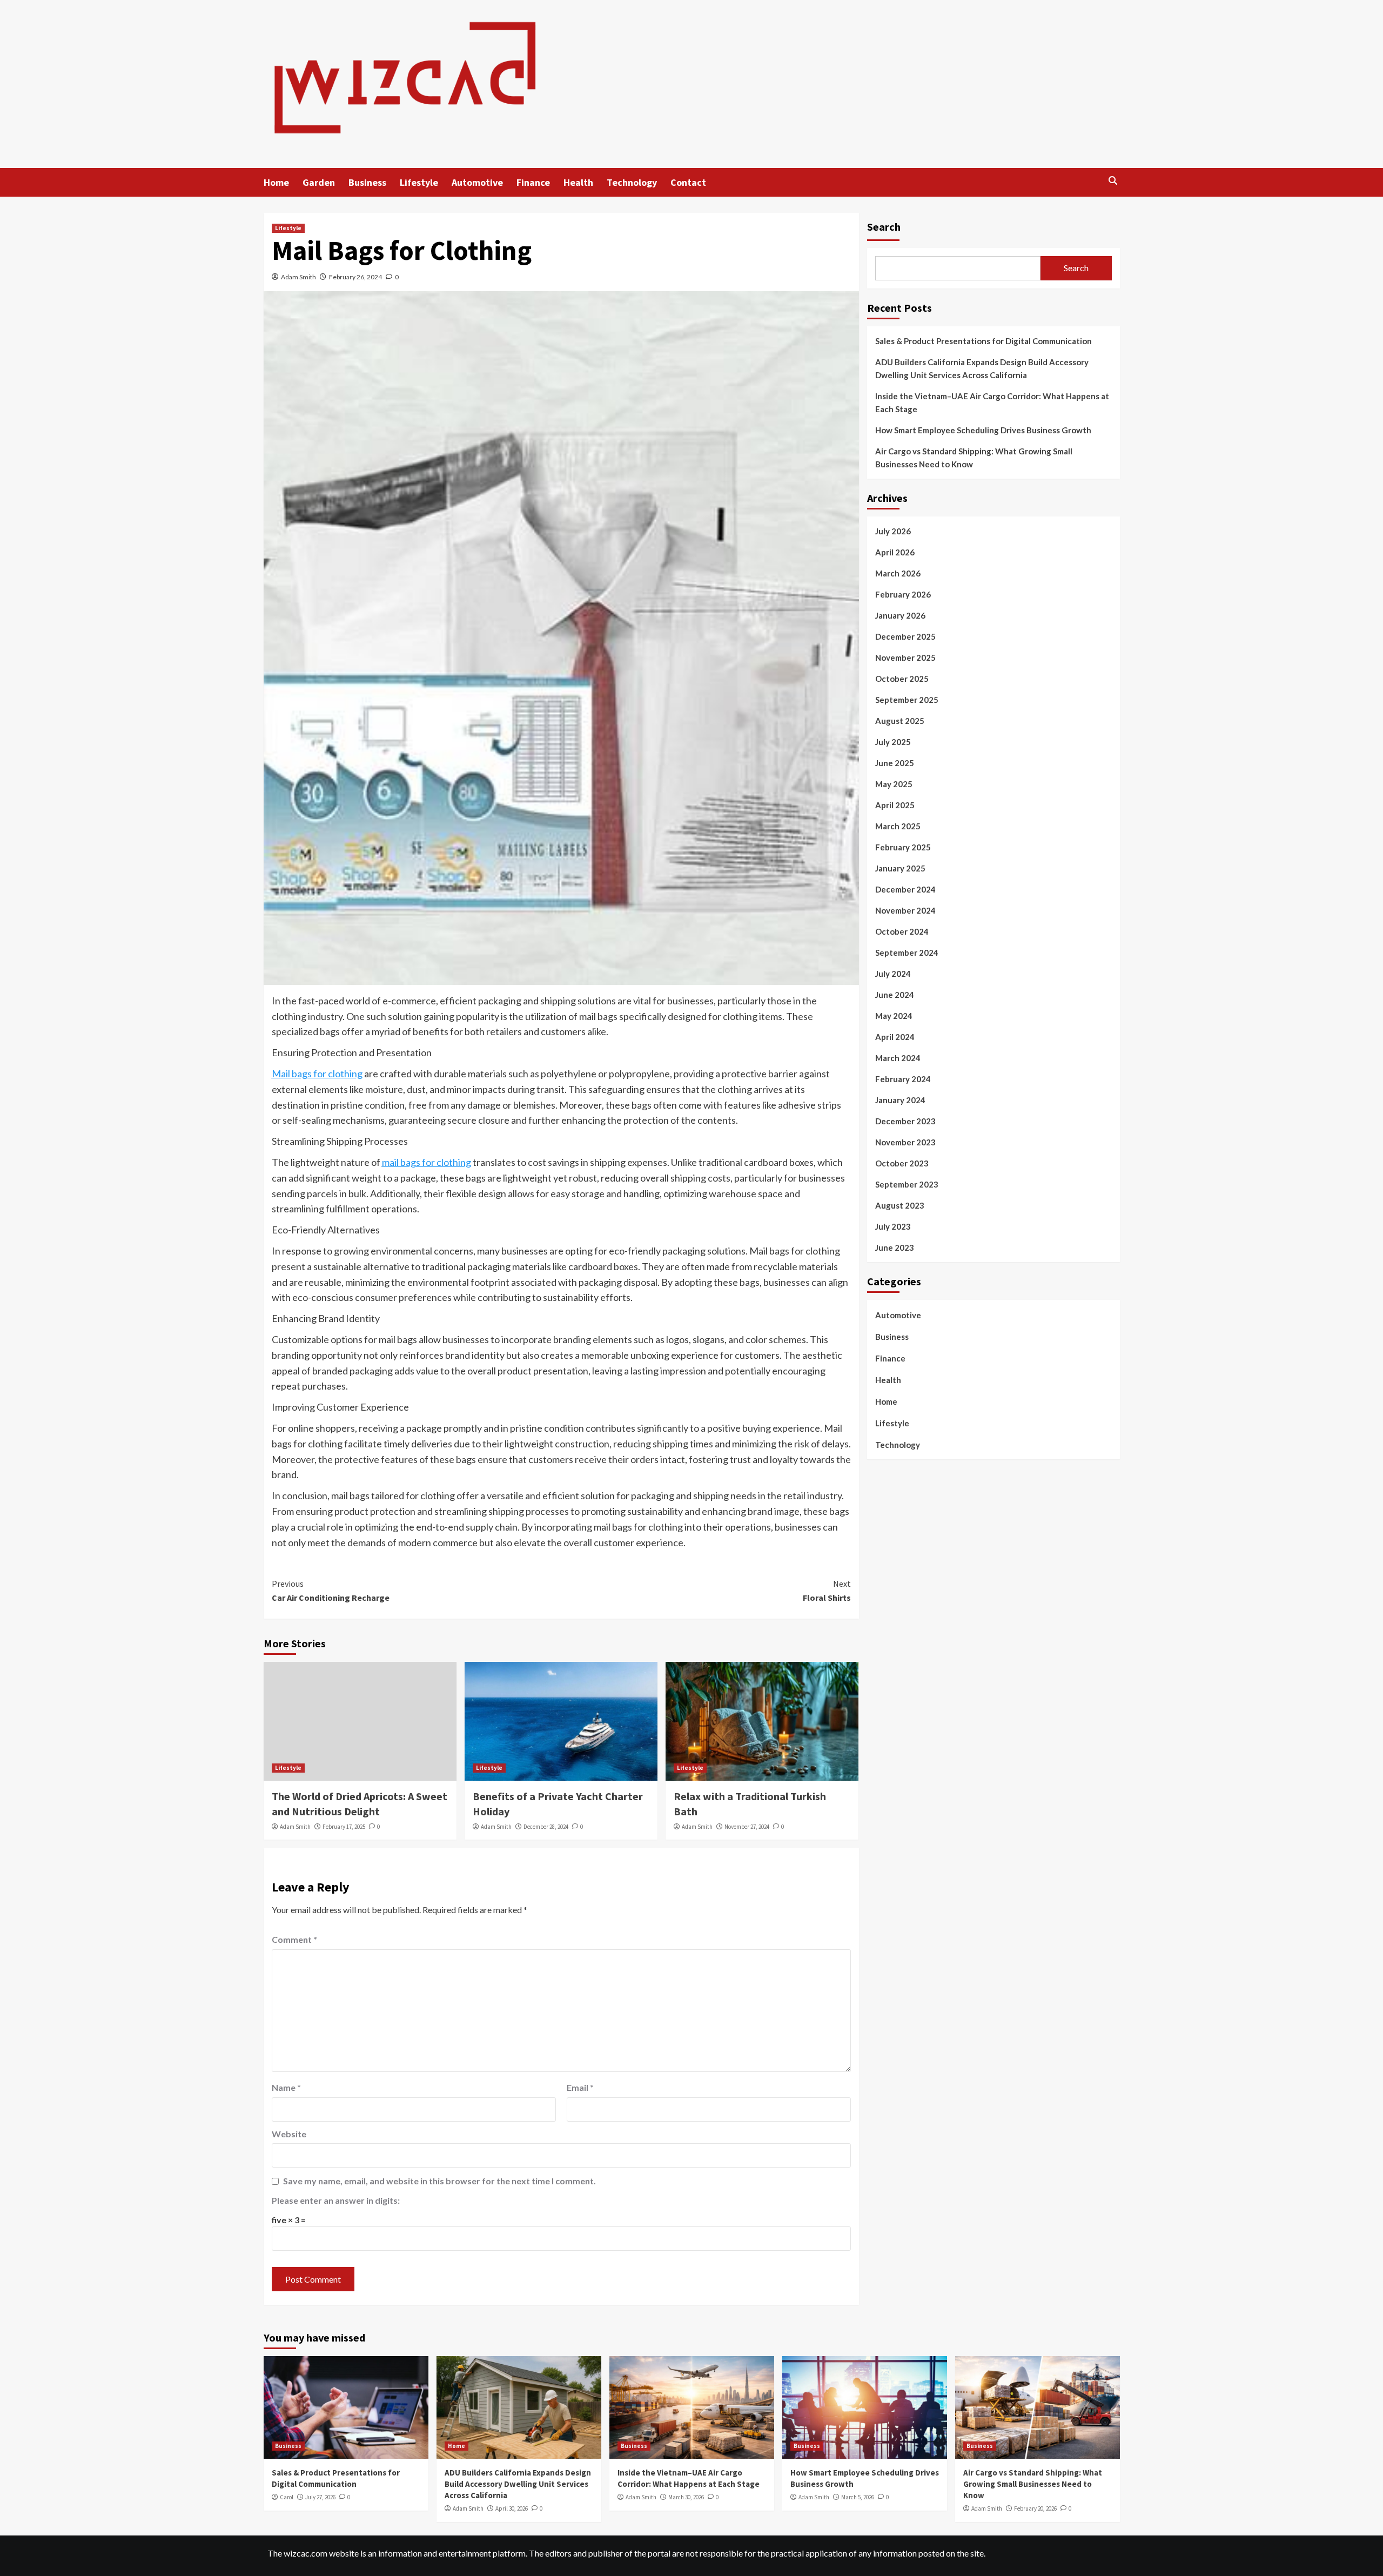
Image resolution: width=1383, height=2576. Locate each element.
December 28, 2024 (546, 1827)
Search (884, 227)
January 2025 (900, 868)
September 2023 (907, 1184)
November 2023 (905, 1142)
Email (580, 2087)
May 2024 (894, 1016)
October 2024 (902, 931)
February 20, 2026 (1035, 2508)
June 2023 (895, 1247)
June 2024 (895, 995)
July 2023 (893, 1226)
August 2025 (900, 721)
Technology (632, 182)
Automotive (477, 182)
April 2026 (895, 552)
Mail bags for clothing (317, 1074)
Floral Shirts (827, 1591)
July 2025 (893, 742)
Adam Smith (298, 277)
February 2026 (903, 594)
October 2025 (902, 679)
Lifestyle (419, 182)
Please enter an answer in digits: (336, 2200)
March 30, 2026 (686, 2497)
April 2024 (895, 1037)
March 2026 (898, 573)
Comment (294, 1939)
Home (276, 182)
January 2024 (900, 1100)
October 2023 (902, 1163)
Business (367, 182)
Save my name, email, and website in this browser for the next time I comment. (439, 2181)
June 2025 (895, 763)
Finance (533, 182)
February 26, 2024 (355, 277)
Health (578, 182)
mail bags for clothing (427, 1162)
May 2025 (894, 784)
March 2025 (898, 826)
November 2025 (905, 658)
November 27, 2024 (747, 1827)
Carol (287, 2497)
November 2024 (905, 910)
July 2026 (893, 531)
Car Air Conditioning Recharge (331, 1591)
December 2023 (905, 1121)
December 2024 (905, 889)
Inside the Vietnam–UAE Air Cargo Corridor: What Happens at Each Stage (992, 403)
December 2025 (905, 636)
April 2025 (895, 805)
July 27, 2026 (320, 2497)
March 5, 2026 (858, 2497)
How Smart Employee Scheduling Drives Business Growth (983, 430)
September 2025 (907, 700)
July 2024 (893, 974)
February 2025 (903, 847)
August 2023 (900, 1205)
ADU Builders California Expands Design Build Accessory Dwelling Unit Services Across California (982, 368)
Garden (319, 182)
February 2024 (903, 1079)
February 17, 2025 (344, 1827)
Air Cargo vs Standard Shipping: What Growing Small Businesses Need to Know (974, 458)
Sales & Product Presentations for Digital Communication (983, 341)
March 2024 (898, 1058)
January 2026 (900, 615)
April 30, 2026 (512, 2508)
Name (286, 2087)
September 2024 (907, 952)
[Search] (1113, 181)
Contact (688, 182)
